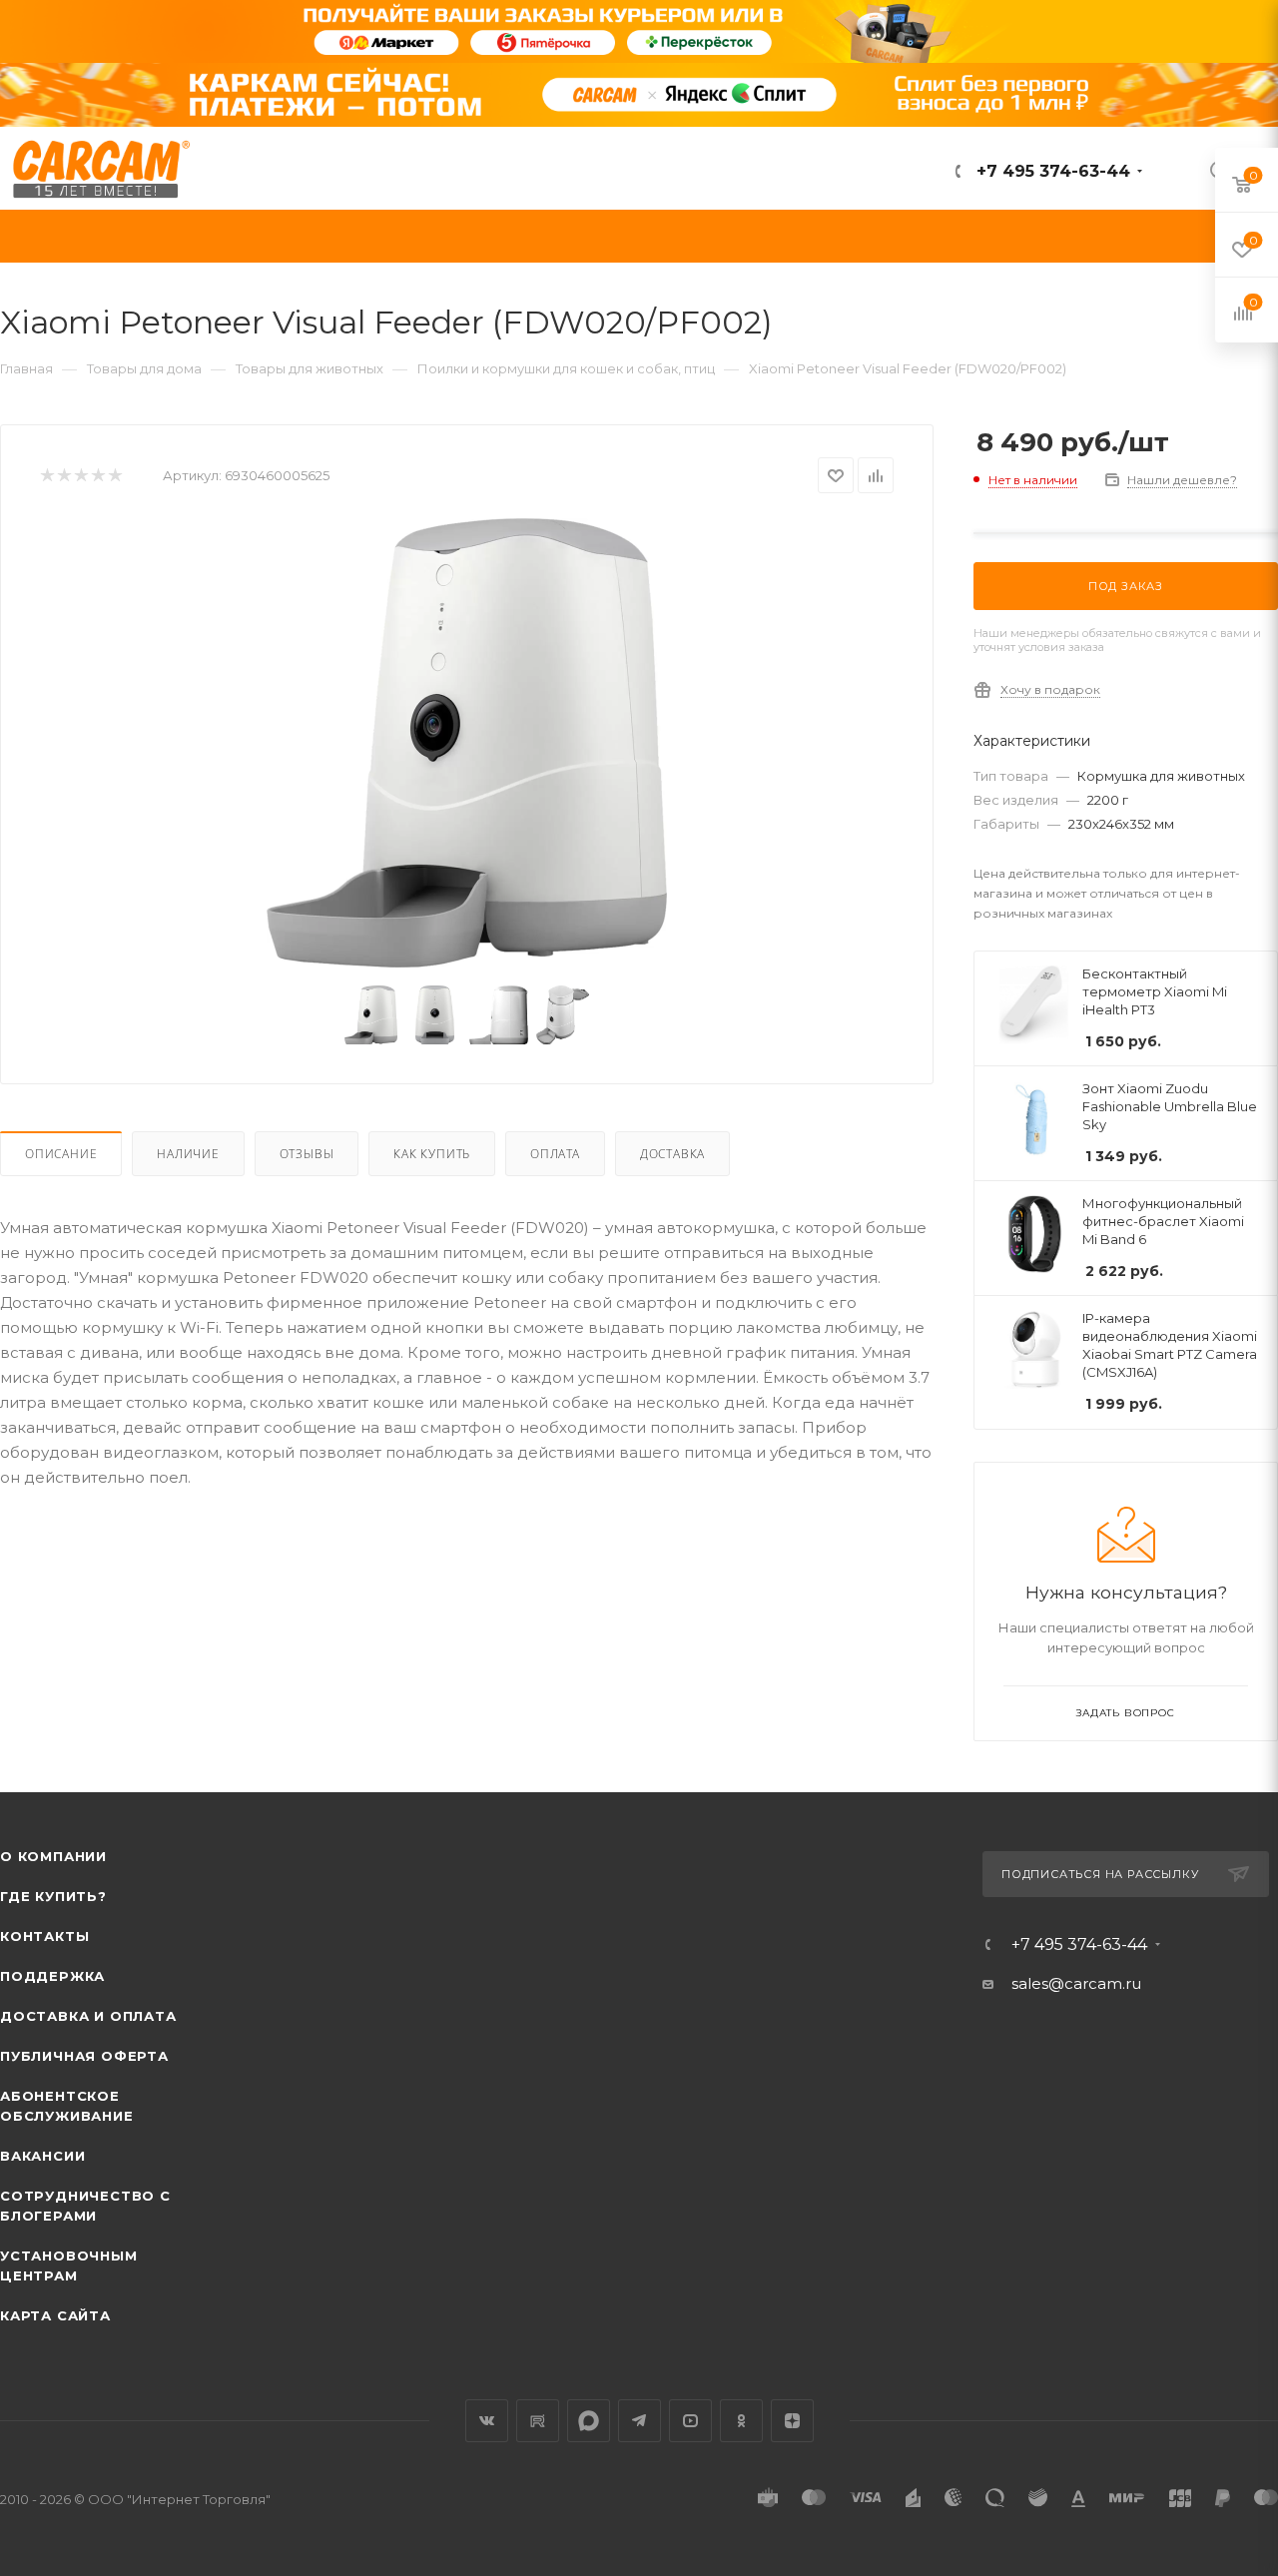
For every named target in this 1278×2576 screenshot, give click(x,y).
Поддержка (52, 1976)
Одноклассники (741, 2421)
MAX (589, 2421)
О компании (53, 1856)
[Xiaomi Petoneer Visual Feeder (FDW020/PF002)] (467, 743)
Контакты (44, 1936)
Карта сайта (55, 2315)
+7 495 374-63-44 (1051, 171)
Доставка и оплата (88, 2016)
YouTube (690, 2421)
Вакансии (42, 2156)
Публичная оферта (84, 2056)
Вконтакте (487, 2421)
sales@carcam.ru (1076, 1983)
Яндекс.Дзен (792, 2421)
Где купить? (53, 1896)
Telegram (639, 2421)
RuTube (538, 2421)
